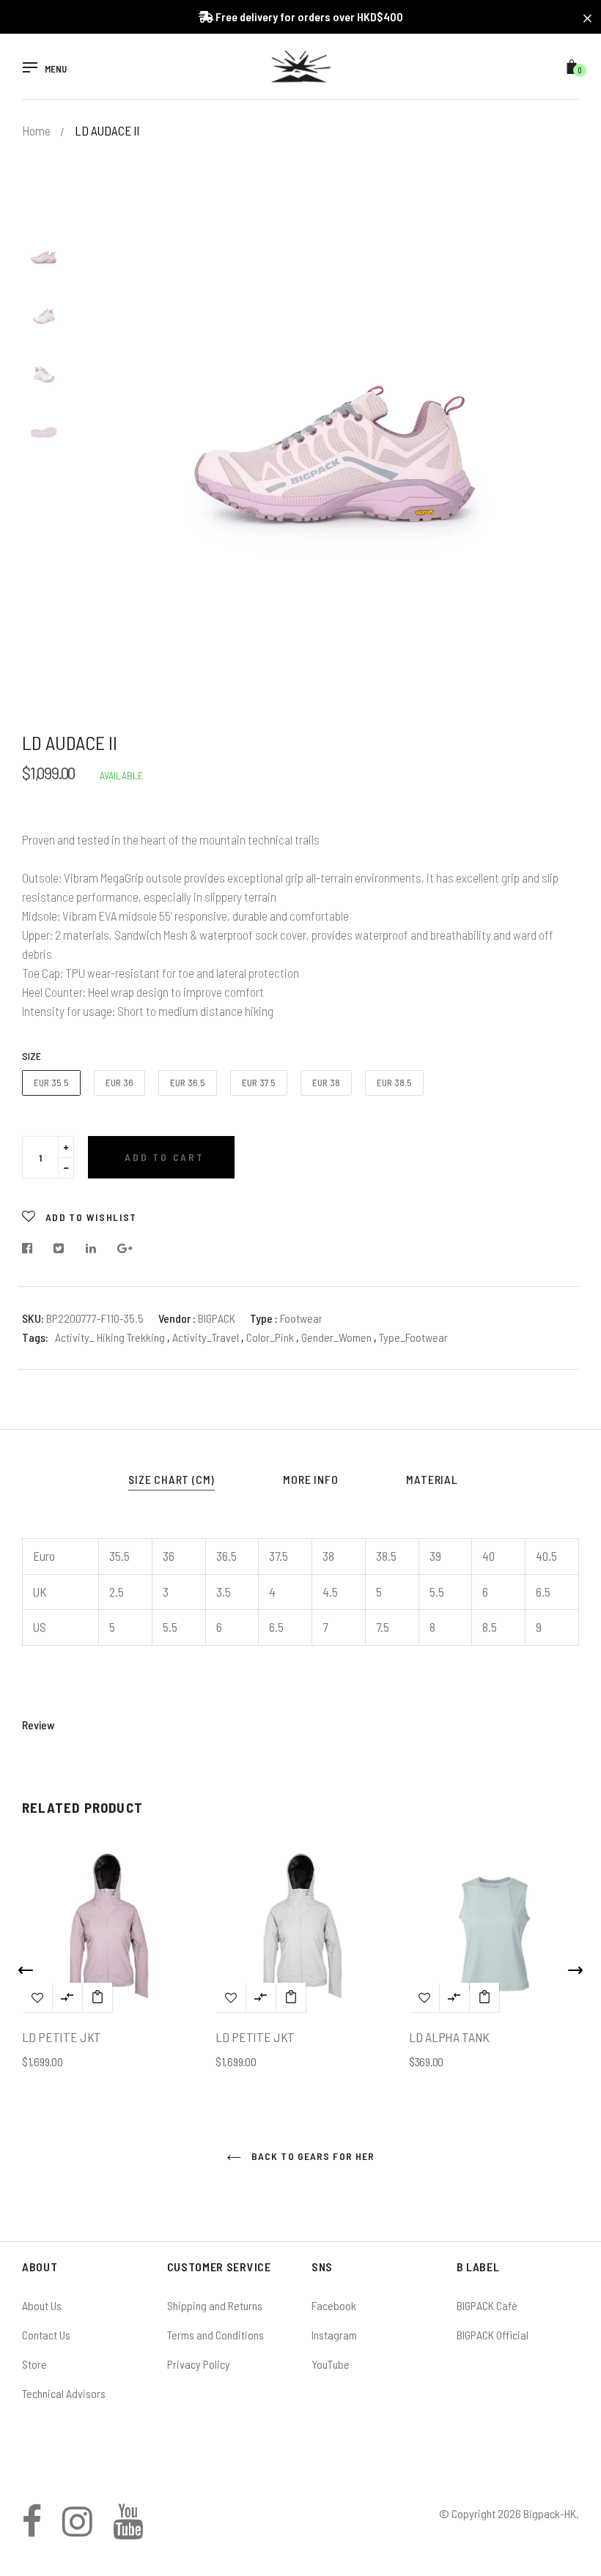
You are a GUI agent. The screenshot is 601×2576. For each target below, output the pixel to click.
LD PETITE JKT (62, 2037)
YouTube (331, 2364)
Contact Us (46, 2335)
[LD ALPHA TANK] (484, 1997)
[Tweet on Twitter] (59, 1248)
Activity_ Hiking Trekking (110, 1337)
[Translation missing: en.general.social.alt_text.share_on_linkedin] (91, 1248)
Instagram (334, 2335)
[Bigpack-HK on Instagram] (77, 2529)
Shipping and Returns (215, 2305)
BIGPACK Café (487, 2305)
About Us (42, 2305)
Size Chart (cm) (172, 1479)
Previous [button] (117, 463)
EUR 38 (326, 1083)
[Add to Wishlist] (37, 1997)
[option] (337, 463)
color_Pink (271, 1337)
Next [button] (557, 463)
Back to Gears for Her (312, 2156)
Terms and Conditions (215, 2335)
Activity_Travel (207, 1337)
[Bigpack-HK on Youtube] (128, 2529)
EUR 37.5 (259, 1083)
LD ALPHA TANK (449, 2037)
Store (34, 2364)
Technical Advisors (64, 2393)
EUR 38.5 (394, 1083)
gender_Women (338, 1337)
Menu (56, 69)
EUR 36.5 (188, 1083)
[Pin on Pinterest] (125, 1248)
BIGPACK (217, 1318)
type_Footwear (413, 1337)
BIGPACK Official (493, 2335)
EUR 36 (119, 1083)
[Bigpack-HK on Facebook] (32, 2529)
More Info (310, 1479)
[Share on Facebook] (31, 1248)
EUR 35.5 (51, 1083)
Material (432, 1479)
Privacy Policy (199, 2364)
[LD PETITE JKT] (97, 1997)
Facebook (334, 2305)
